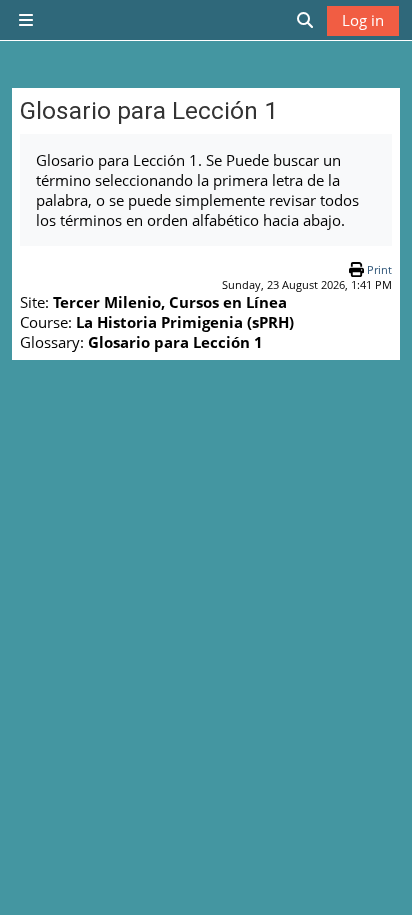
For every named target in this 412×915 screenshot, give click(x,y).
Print (379, 269)
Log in (363, 20)
